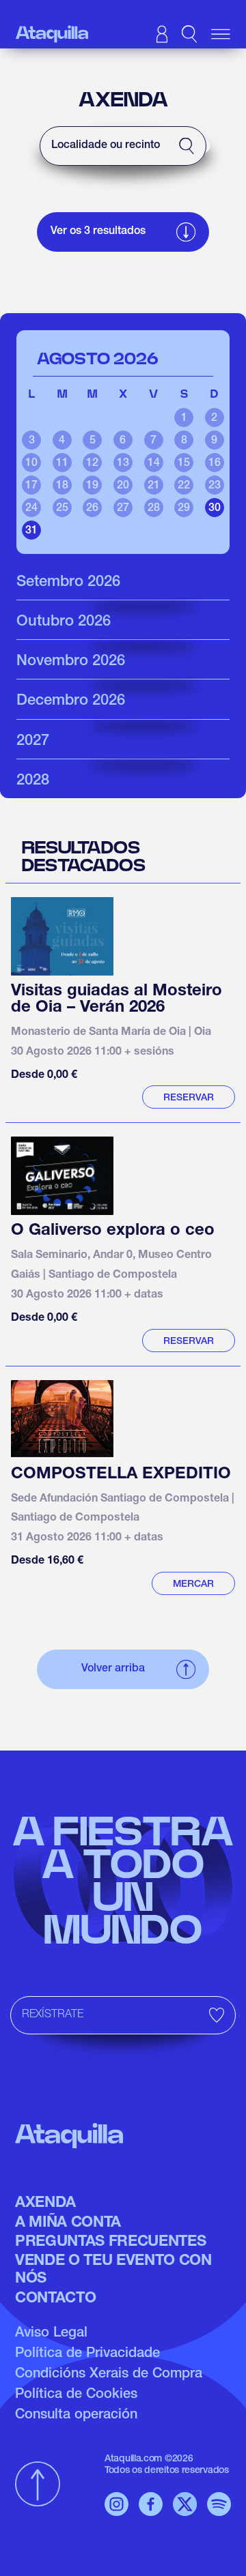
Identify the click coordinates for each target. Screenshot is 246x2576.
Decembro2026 (71, 701)
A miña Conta (68, 2223)
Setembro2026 (68, 583)
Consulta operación (76, 2416)
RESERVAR (189, 1098)
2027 (33, 742)
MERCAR (193, 1585)
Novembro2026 (71, 662)
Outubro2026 (64, 622)
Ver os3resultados (98, 232)
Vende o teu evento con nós (113, 2270)
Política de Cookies (76, 2395)
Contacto (55, 2299)
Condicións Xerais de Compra (109, 2375)
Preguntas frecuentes (110, 2242)
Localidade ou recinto (106, 146)
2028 (33, 781)
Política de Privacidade (87, 2354)
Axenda (45, 2204)
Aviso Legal (51, 2334)
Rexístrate (53, 2015)
